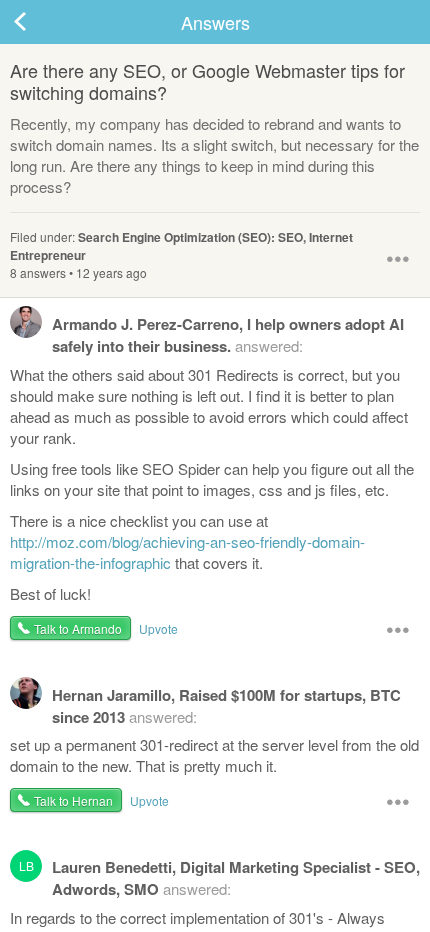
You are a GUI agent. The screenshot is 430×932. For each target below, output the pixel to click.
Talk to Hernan (73, 800)
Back (40, 22)
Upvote (158, 628)
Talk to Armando (78, 628)
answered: (228, 335)
